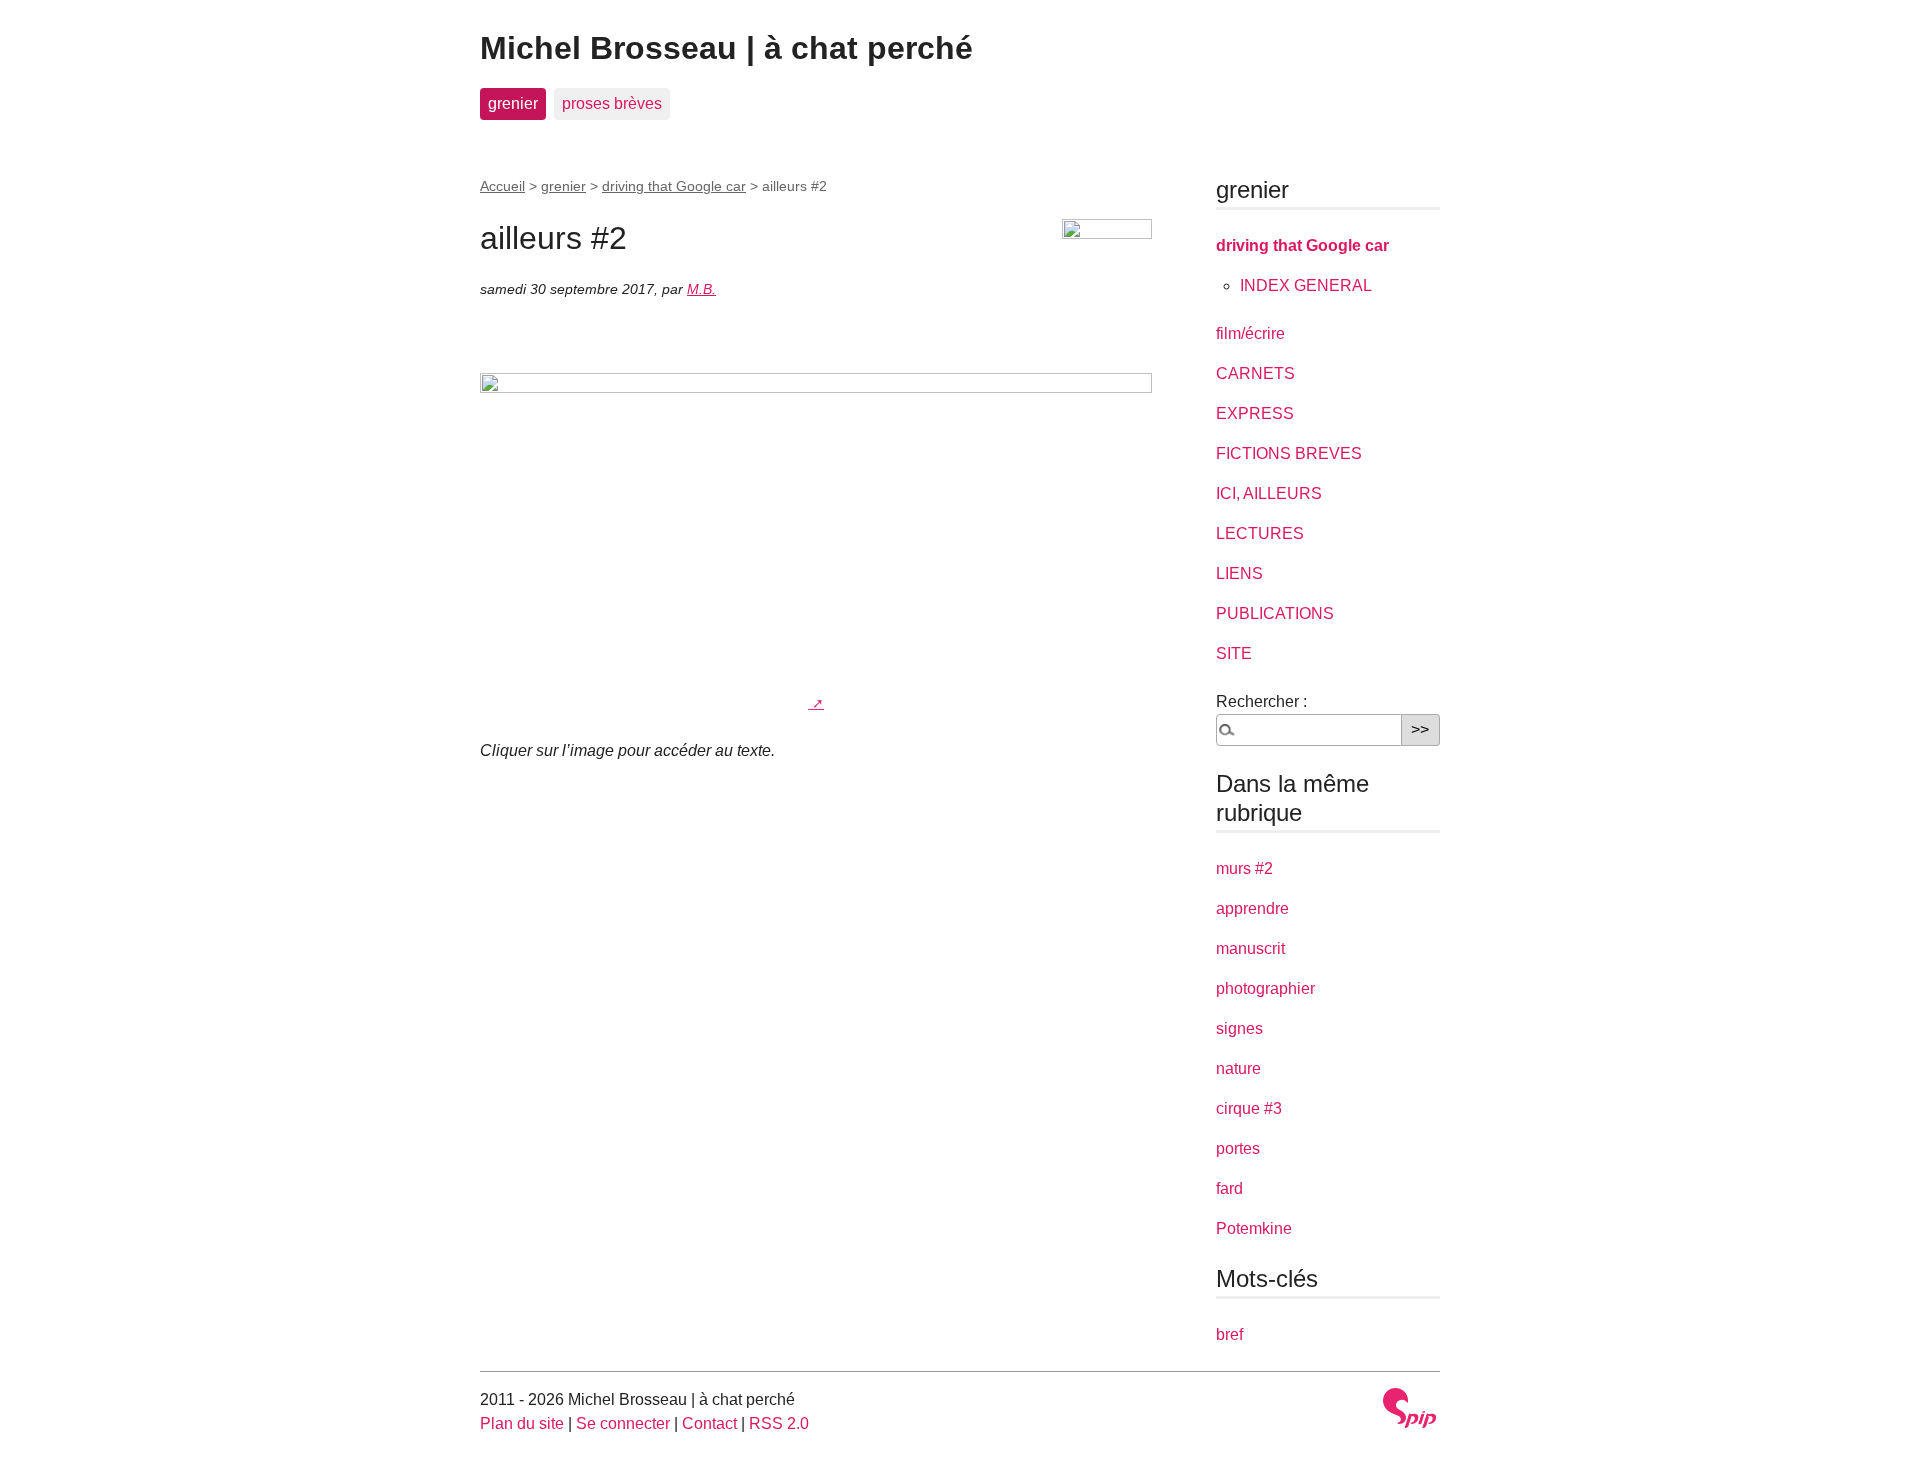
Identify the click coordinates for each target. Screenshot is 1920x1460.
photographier (1265, 988)
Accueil (502, 186)
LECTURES (1260, 533)
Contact (709, 1423)
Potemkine (1254, 1228)
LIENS (1239, 573)
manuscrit (1250, 948)
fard (1229, 1188)
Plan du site (522, 1423)
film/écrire (1250, 333)
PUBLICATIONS (1275, 613)
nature (1238, 1068)
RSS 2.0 (779, 1423)
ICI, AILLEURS (1269, 493)
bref (1229, 1334)
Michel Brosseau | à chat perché (726, 48)
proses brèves (612, 103)
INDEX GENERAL (1306, 285)
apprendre (1252, 908)
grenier (513, 103)
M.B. (701, 289)
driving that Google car (674, 186)
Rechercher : (1261, 701)
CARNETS (1255, 373)
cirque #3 (1249, 1108)
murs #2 (1244, 868)
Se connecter (623, 1423)
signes (1239, 1028)
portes (1238, 1148)
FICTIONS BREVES (1289, 453)
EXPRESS (1255, 413)
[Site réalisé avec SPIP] (1410, 1408)
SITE (1234, 653)
